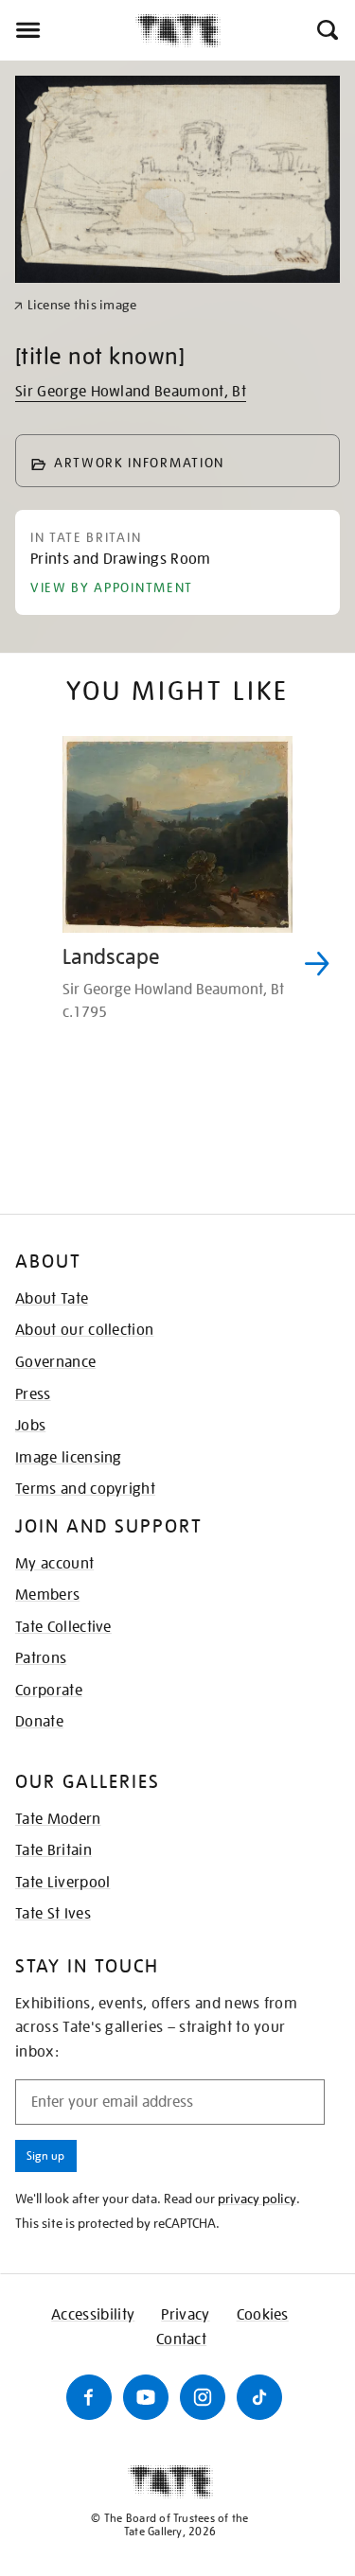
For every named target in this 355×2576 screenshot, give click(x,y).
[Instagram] (203, 2397)
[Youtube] (146, 2397)
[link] (75, 305)
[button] (326, 30)
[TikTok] (259, 2397)
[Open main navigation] (68, 30)
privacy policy (257, 2199)
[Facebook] (89, 2397)
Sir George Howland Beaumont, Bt (131, 392)
